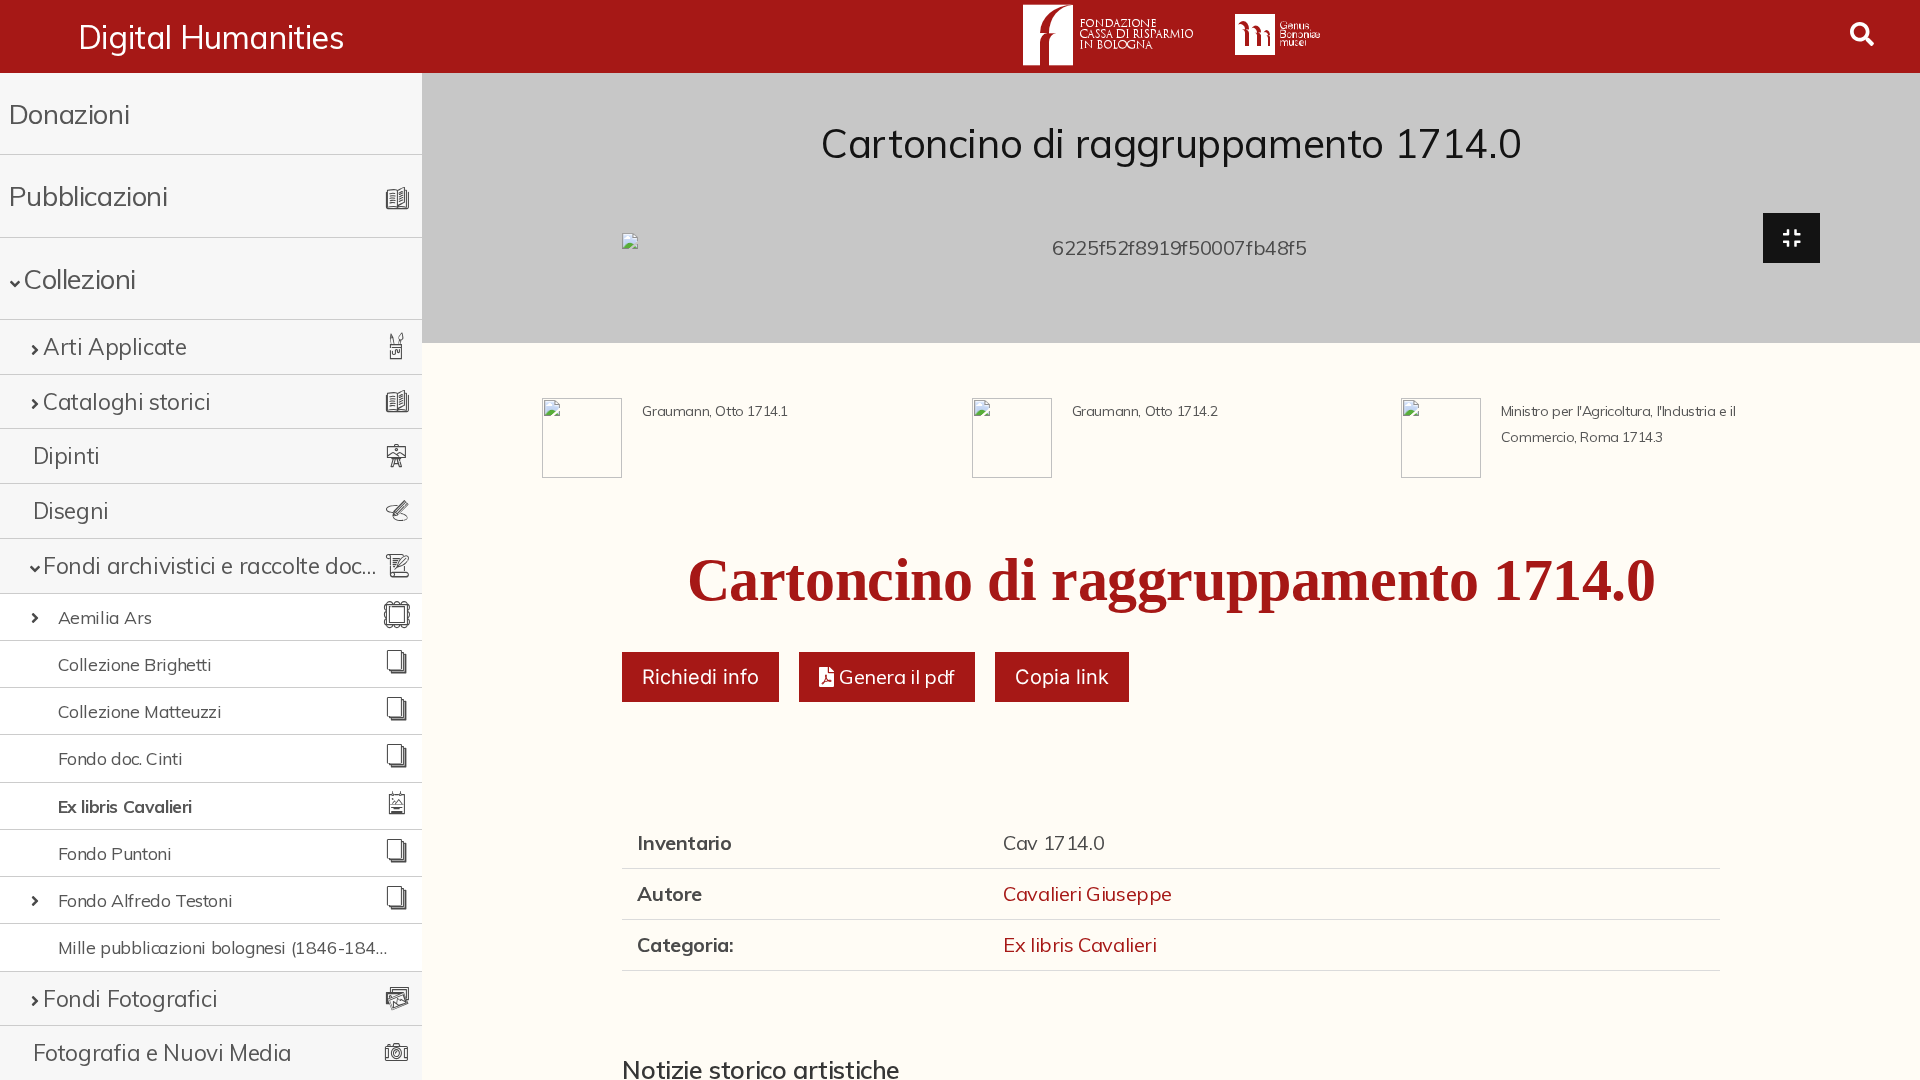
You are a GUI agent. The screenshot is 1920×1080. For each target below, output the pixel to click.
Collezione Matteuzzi (140, 711)
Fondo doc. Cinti (120, 758)
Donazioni (69, 113)
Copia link (1062, 677)
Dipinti (66, 455)
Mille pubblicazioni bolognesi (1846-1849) (225, 947)
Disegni (71, 510)
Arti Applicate (114, 346)
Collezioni (79, 278)
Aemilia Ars (105, 617)
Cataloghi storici (126, 401)
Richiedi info (700, 677)
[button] (886, 677)
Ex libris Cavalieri (125, 806)
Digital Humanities (211, 37)
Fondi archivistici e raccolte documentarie (210, 565)
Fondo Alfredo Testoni (145, 900)
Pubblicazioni (88, 195)
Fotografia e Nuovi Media (162, 1052)
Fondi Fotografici (130, 998)
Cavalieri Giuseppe (1087, 893)
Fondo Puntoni (115, 853)
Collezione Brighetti (135, 664)
